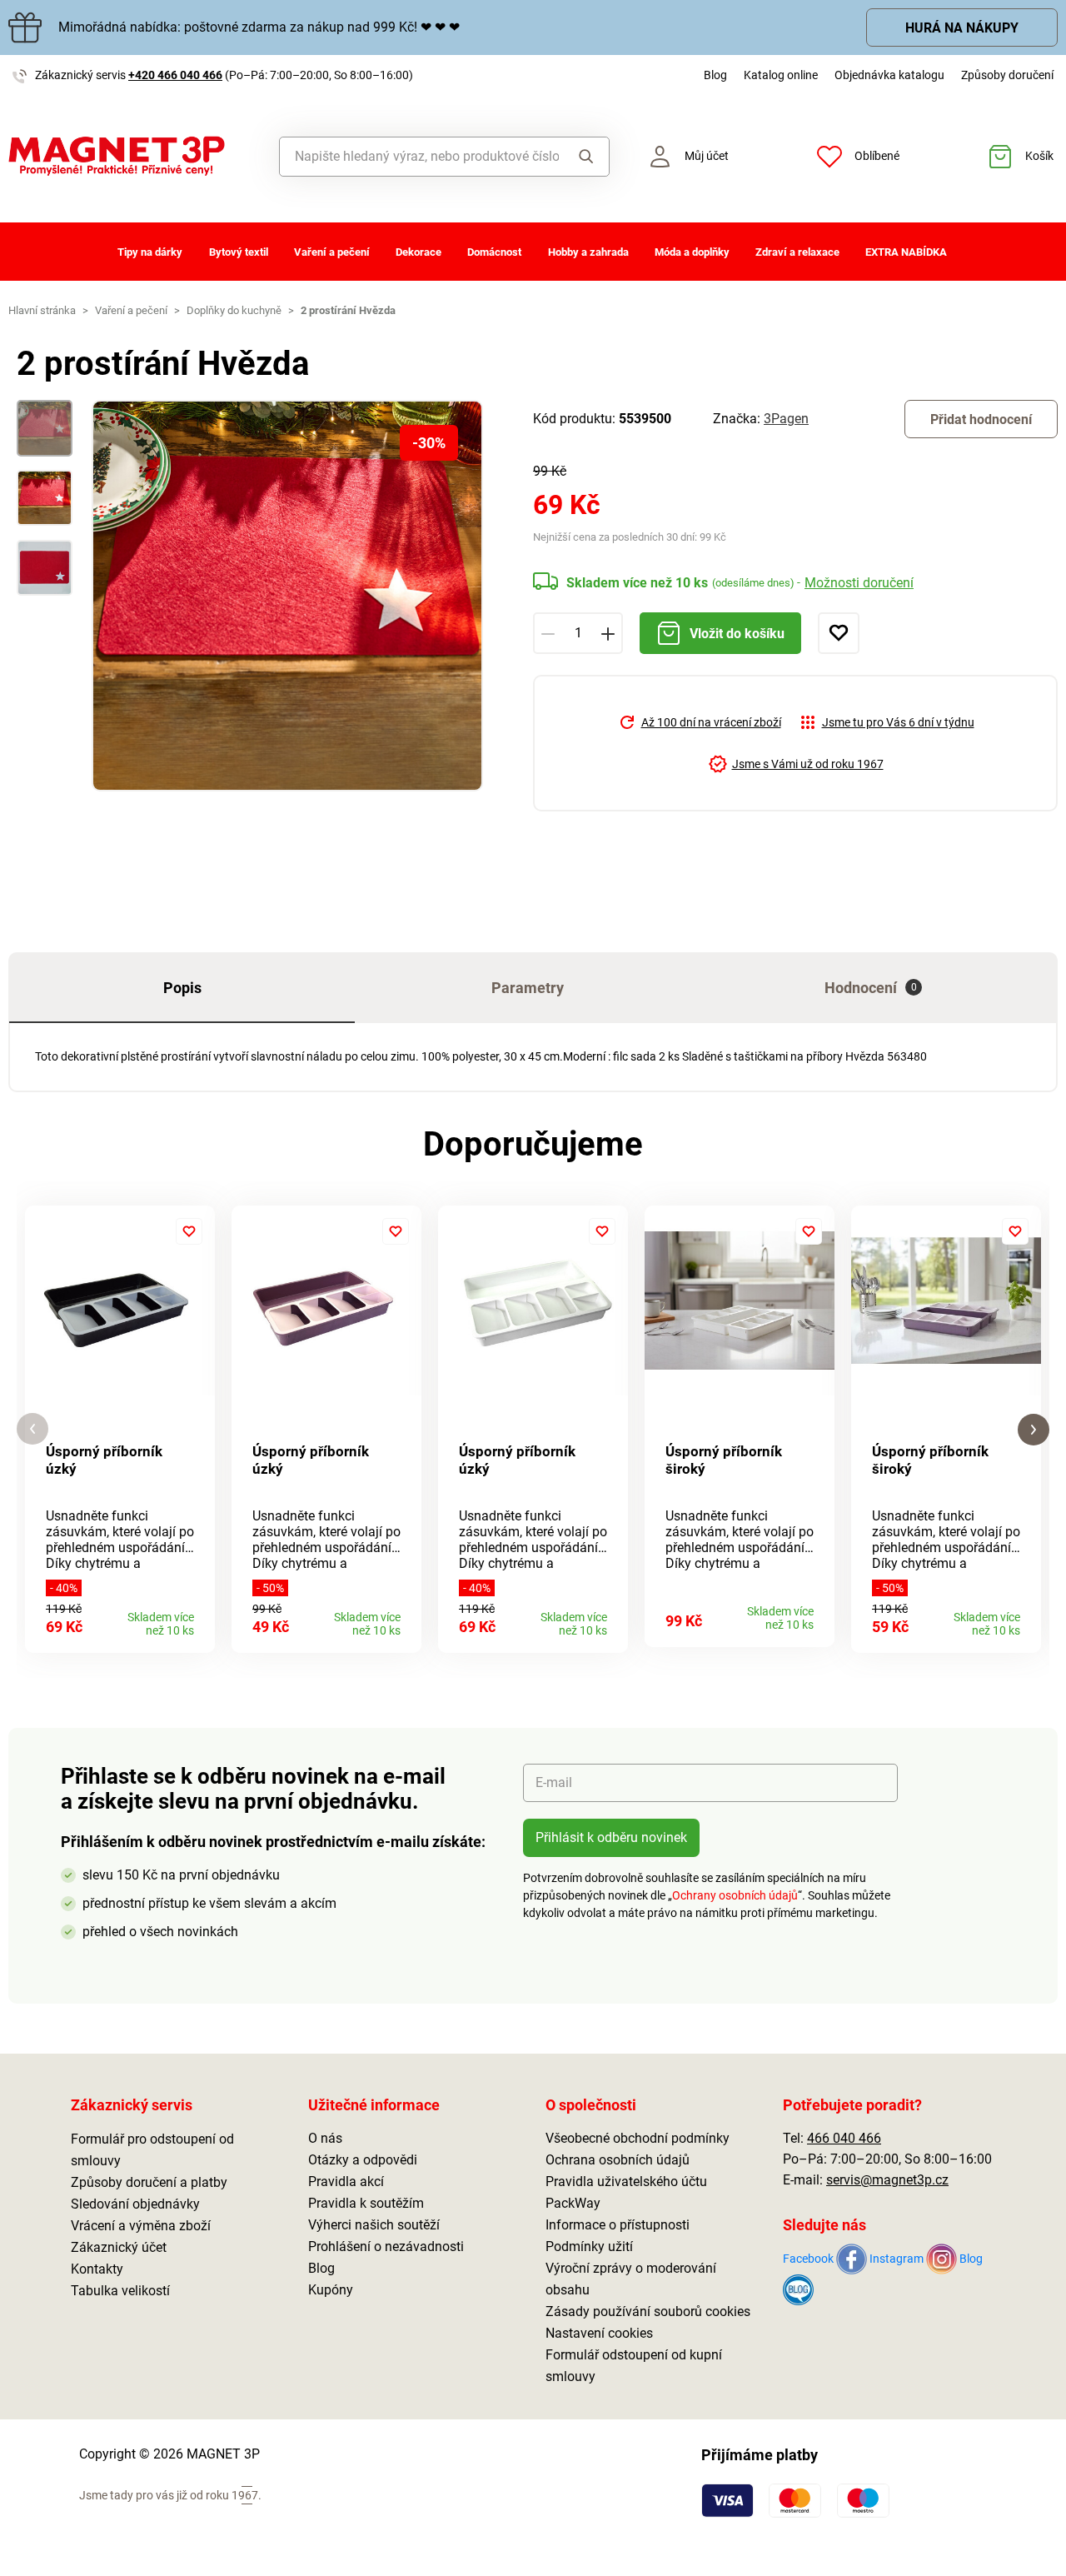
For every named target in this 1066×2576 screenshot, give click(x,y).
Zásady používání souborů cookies (648, 2311)
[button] (32, 1429)
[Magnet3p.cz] (133, 156)
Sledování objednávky (135, 2204)
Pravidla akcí (346, 2182)
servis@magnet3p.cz (887, 2180)
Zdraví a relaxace (797, 252)
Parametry (528, 988)
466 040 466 (844, 2138)
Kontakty (97, 2269)
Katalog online (781, 75)
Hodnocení (871, 988)
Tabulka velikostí (120, 2291)
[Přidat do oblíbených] (839, 633)
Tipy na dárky (150, 252)
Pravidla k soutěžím (366, 2203)
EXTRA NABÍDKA (906, 252)
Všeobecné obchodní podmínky (638, 2138)
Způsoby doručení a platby (149, 2182)
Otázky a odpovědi (363, 2160)
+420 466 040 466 (175, 75)
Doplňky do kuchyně (234, 310)
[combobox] (419, 157)
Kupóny (331, 2290)
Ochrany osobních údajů (735, 1895)
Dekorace (418, 252)
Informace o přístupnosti (618, 2225)
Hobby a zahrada (588, 252)
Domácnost (494, 252)
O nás (325, 2138)
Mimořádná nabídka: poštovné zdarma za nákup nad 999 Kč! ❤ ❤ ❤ (259, 27)
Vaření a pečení (332, 252)
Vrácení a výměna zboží (141, 2226)
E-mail (554, 1782)
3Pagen (786, 419)
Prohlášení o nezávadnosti (386, 2247)
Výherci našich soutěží (374, 2225)
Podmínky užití (589, 2247)
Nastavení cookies (599, 2333)
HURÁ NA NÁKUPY (962, 28)
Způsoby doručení (1007, 75)
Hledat (583, 157)
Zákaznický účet (119, 2247)
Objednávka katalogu (889, 75)
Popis (182, 988)
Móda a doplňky (692, 252)
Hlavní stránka (42, 310)
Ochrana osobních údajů (618, 2160)
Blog (715, 75)
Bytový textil (239, 252)
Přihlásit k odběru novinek (611, 1837)
